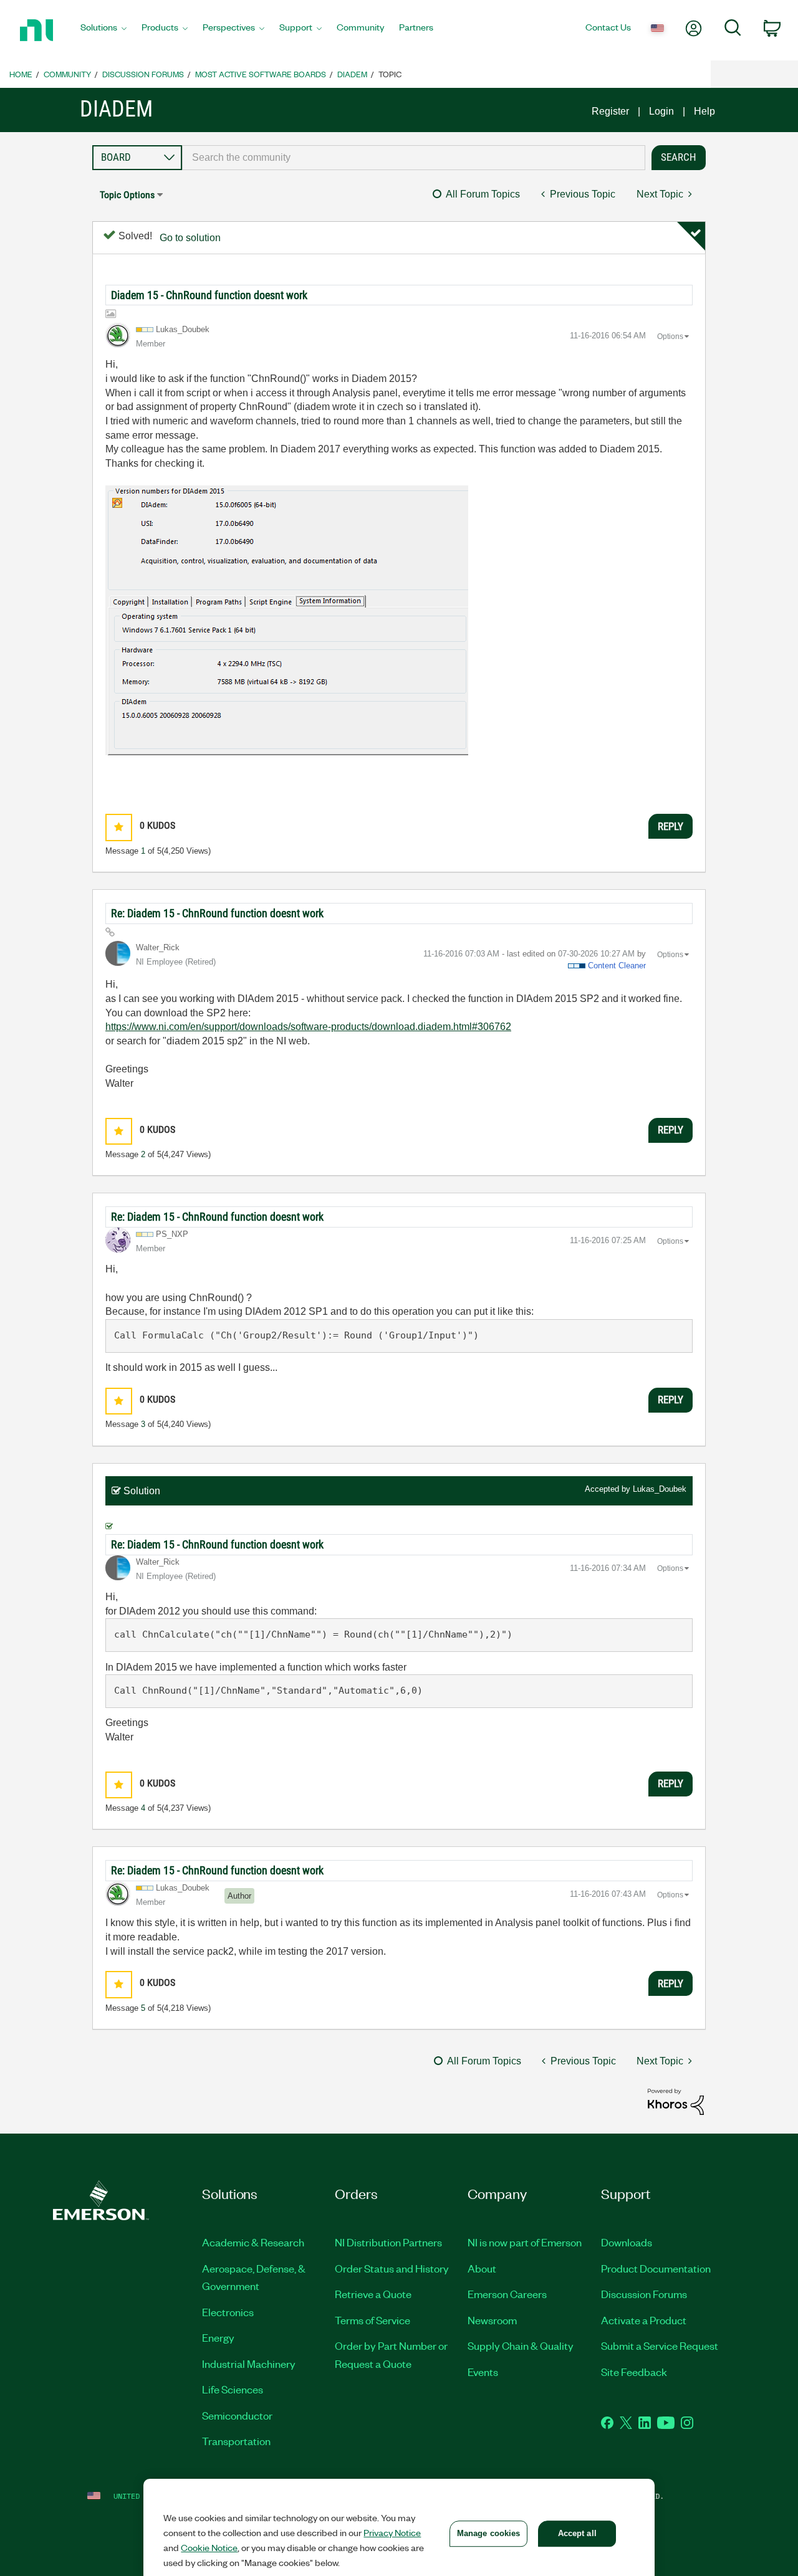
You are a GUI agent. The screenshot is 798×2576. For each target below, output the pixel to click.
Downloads (627, 2242)
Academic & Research (253, 2242)
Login (661, 111)
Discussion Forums (143, 74)
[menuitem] (103, 31)
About (482, 2268)
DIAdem (352, 74)
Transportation (236, 2441)
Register (610, 111)
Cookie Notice (209, 2547)
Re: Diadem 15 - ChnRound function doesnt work (217, 913)
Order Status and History (392, 2268)
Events (483, 2372)
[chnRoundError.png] (287, 620)
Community (67, 74)
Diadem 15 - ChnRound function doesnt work (209, 295)
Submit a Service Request (660, 2345)
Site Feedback (634, 2372)
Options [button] (670, 336)
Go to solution (190, 238)
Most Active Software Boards (261, 74)
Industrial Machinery (249, 2364)
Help (704, 111)
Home (21, 74)
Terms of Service (373, 2320)
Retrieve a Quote (373, 2294)
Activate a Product (644, 2320)
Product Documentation (656, 2268)
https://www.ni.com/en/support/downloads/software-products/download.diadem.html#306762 (308, 1027)
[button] (119, 827)
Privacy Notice (392, 2532)
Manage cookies (489, 2533)
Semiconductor (237, 2415)
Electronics (228, 2312)
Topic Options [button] (127, 195)
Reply (671, 826)
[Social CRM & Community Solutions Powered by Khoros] (676, 2101)
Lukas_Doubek (660, 1489)
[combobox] (414, 158)
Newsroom (492, 2320)
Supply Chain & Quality (521, 2345)
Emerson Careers (507, 2294)
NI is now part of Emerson (525, 2242)
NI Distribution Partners (388, 2242)
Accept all (577, 2533)
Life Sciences (233, 2389)
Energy (218, 2337)
